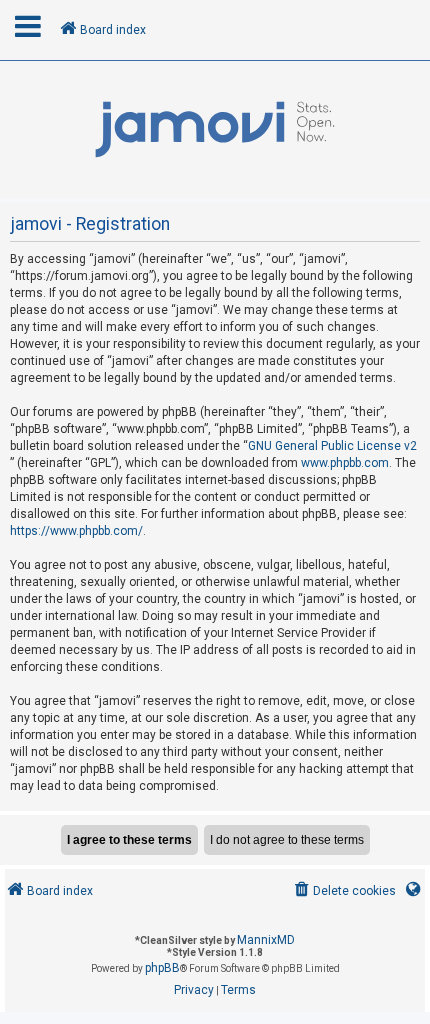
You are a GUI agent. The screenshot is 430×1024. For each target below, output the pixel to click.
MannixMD (266, 940)
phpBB (162, 968)
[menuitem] (343, 891)
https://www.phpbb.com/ (76, 531)
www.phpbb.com (345, 463)
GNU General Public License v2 (332, 446)
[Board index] (215, 130)
